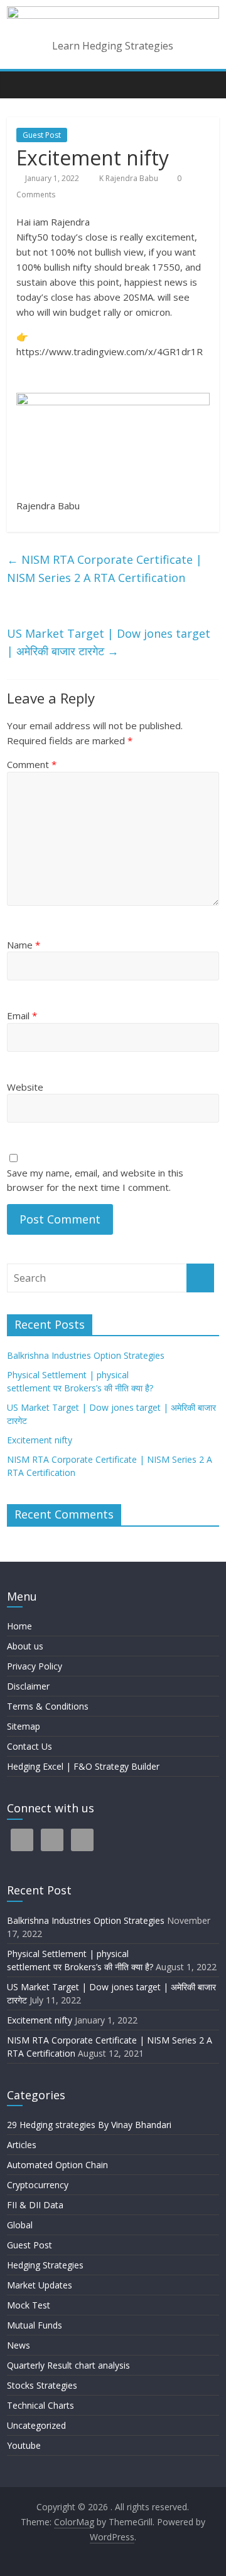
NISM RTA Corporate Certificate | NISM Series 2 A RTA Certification (105, 569)
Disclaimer (28, 1686)
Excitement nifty (40, 1440)
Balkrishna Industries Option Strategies (86, 1355)
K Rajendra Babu (130, 178)
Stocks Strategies (42, 2385)
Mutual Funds (35, 2325)
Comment (32, 764)
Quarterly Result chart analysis (68, 2365)
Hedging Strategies (45, 2265)
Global (20, 2225)
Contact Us (30, 1746)
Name (24, 945)
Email (22, 1015)
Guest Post (42, 135)
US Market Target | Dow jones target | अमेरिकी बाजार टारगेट (109, 642)
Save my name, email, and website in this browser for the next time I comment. (95, 1180)
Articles (22, 2145)
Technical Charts (40, 2405)
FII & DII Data (35, 2205)
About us (25, 1646)
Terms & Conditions (48, 1706)
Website (25, 1087)
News (19, 2345)
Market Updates (40, 2285)
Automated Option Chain (57, 2165)
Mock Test (29, 2305)
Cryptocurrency (38, 2185)
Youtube (24, 2445)
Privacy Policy (35, 1666)
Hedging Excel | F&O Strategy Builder (83, 1766)
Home (19, 1626)
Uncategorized (36, 2425)
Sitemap (24, 1726)
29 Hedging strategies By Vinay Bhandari (89, 2125)
